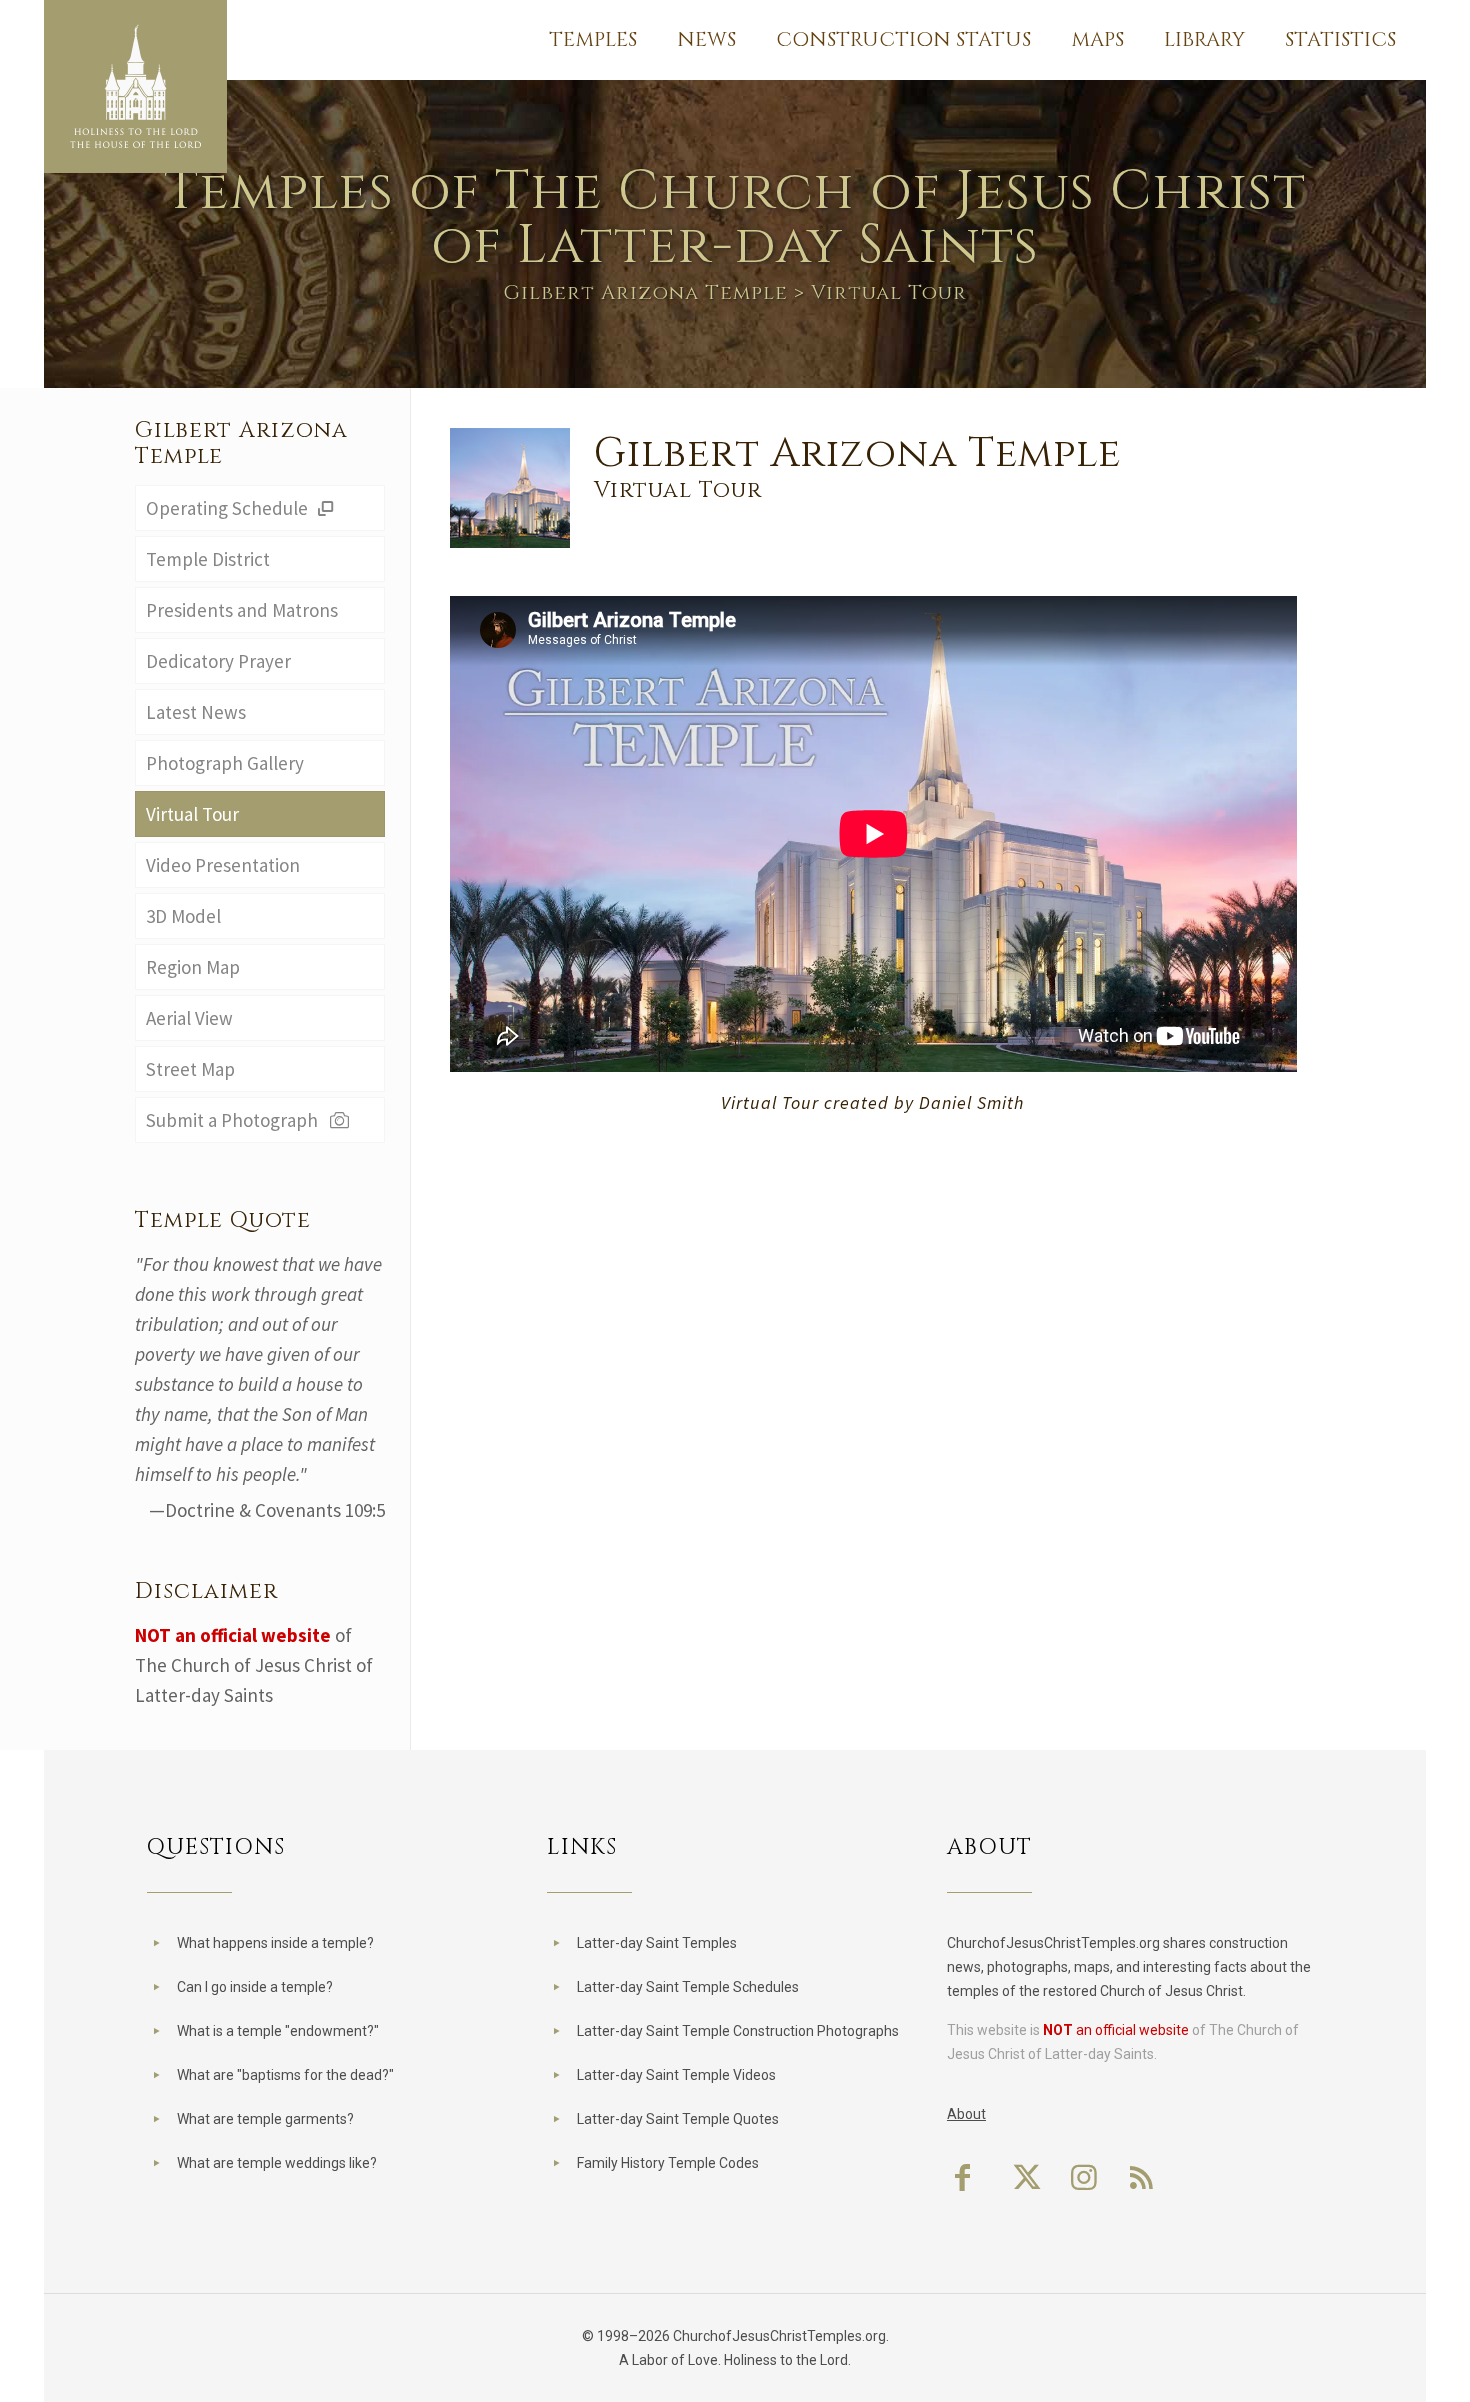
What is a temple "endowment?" (278, 2031)
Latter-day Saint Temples (657, 1943)
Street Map (190, 1069)
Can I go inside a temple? (255, 1987)
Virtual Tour (192, 814)
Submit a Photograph (236, 1120)
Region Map (193, 967)
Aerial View (189, 1018)
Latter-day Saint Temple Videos (676, 2075)
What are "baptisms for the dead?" (285, 2075)
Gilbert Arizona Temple (645, 292)
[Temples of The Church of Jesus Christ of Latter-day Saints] (135, 86)
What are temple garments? (265, 2119)
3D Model (183, 916)
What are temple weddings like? (277, 2163)
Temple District (208, 559)
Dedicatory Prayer (218, 661)
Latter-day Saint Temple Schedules (688, 1987)
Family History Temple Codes (668, 2163)
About (966, 2114)
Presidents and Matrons (242, 610)
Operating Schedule (229, 508)
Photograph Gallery (225, 763)
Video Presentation (223, 865)
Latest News (196, 712)
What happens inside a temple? (275, 1943)
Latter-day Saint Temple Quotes (678, 2119)
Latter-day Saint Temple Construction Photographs (738, 2031)
